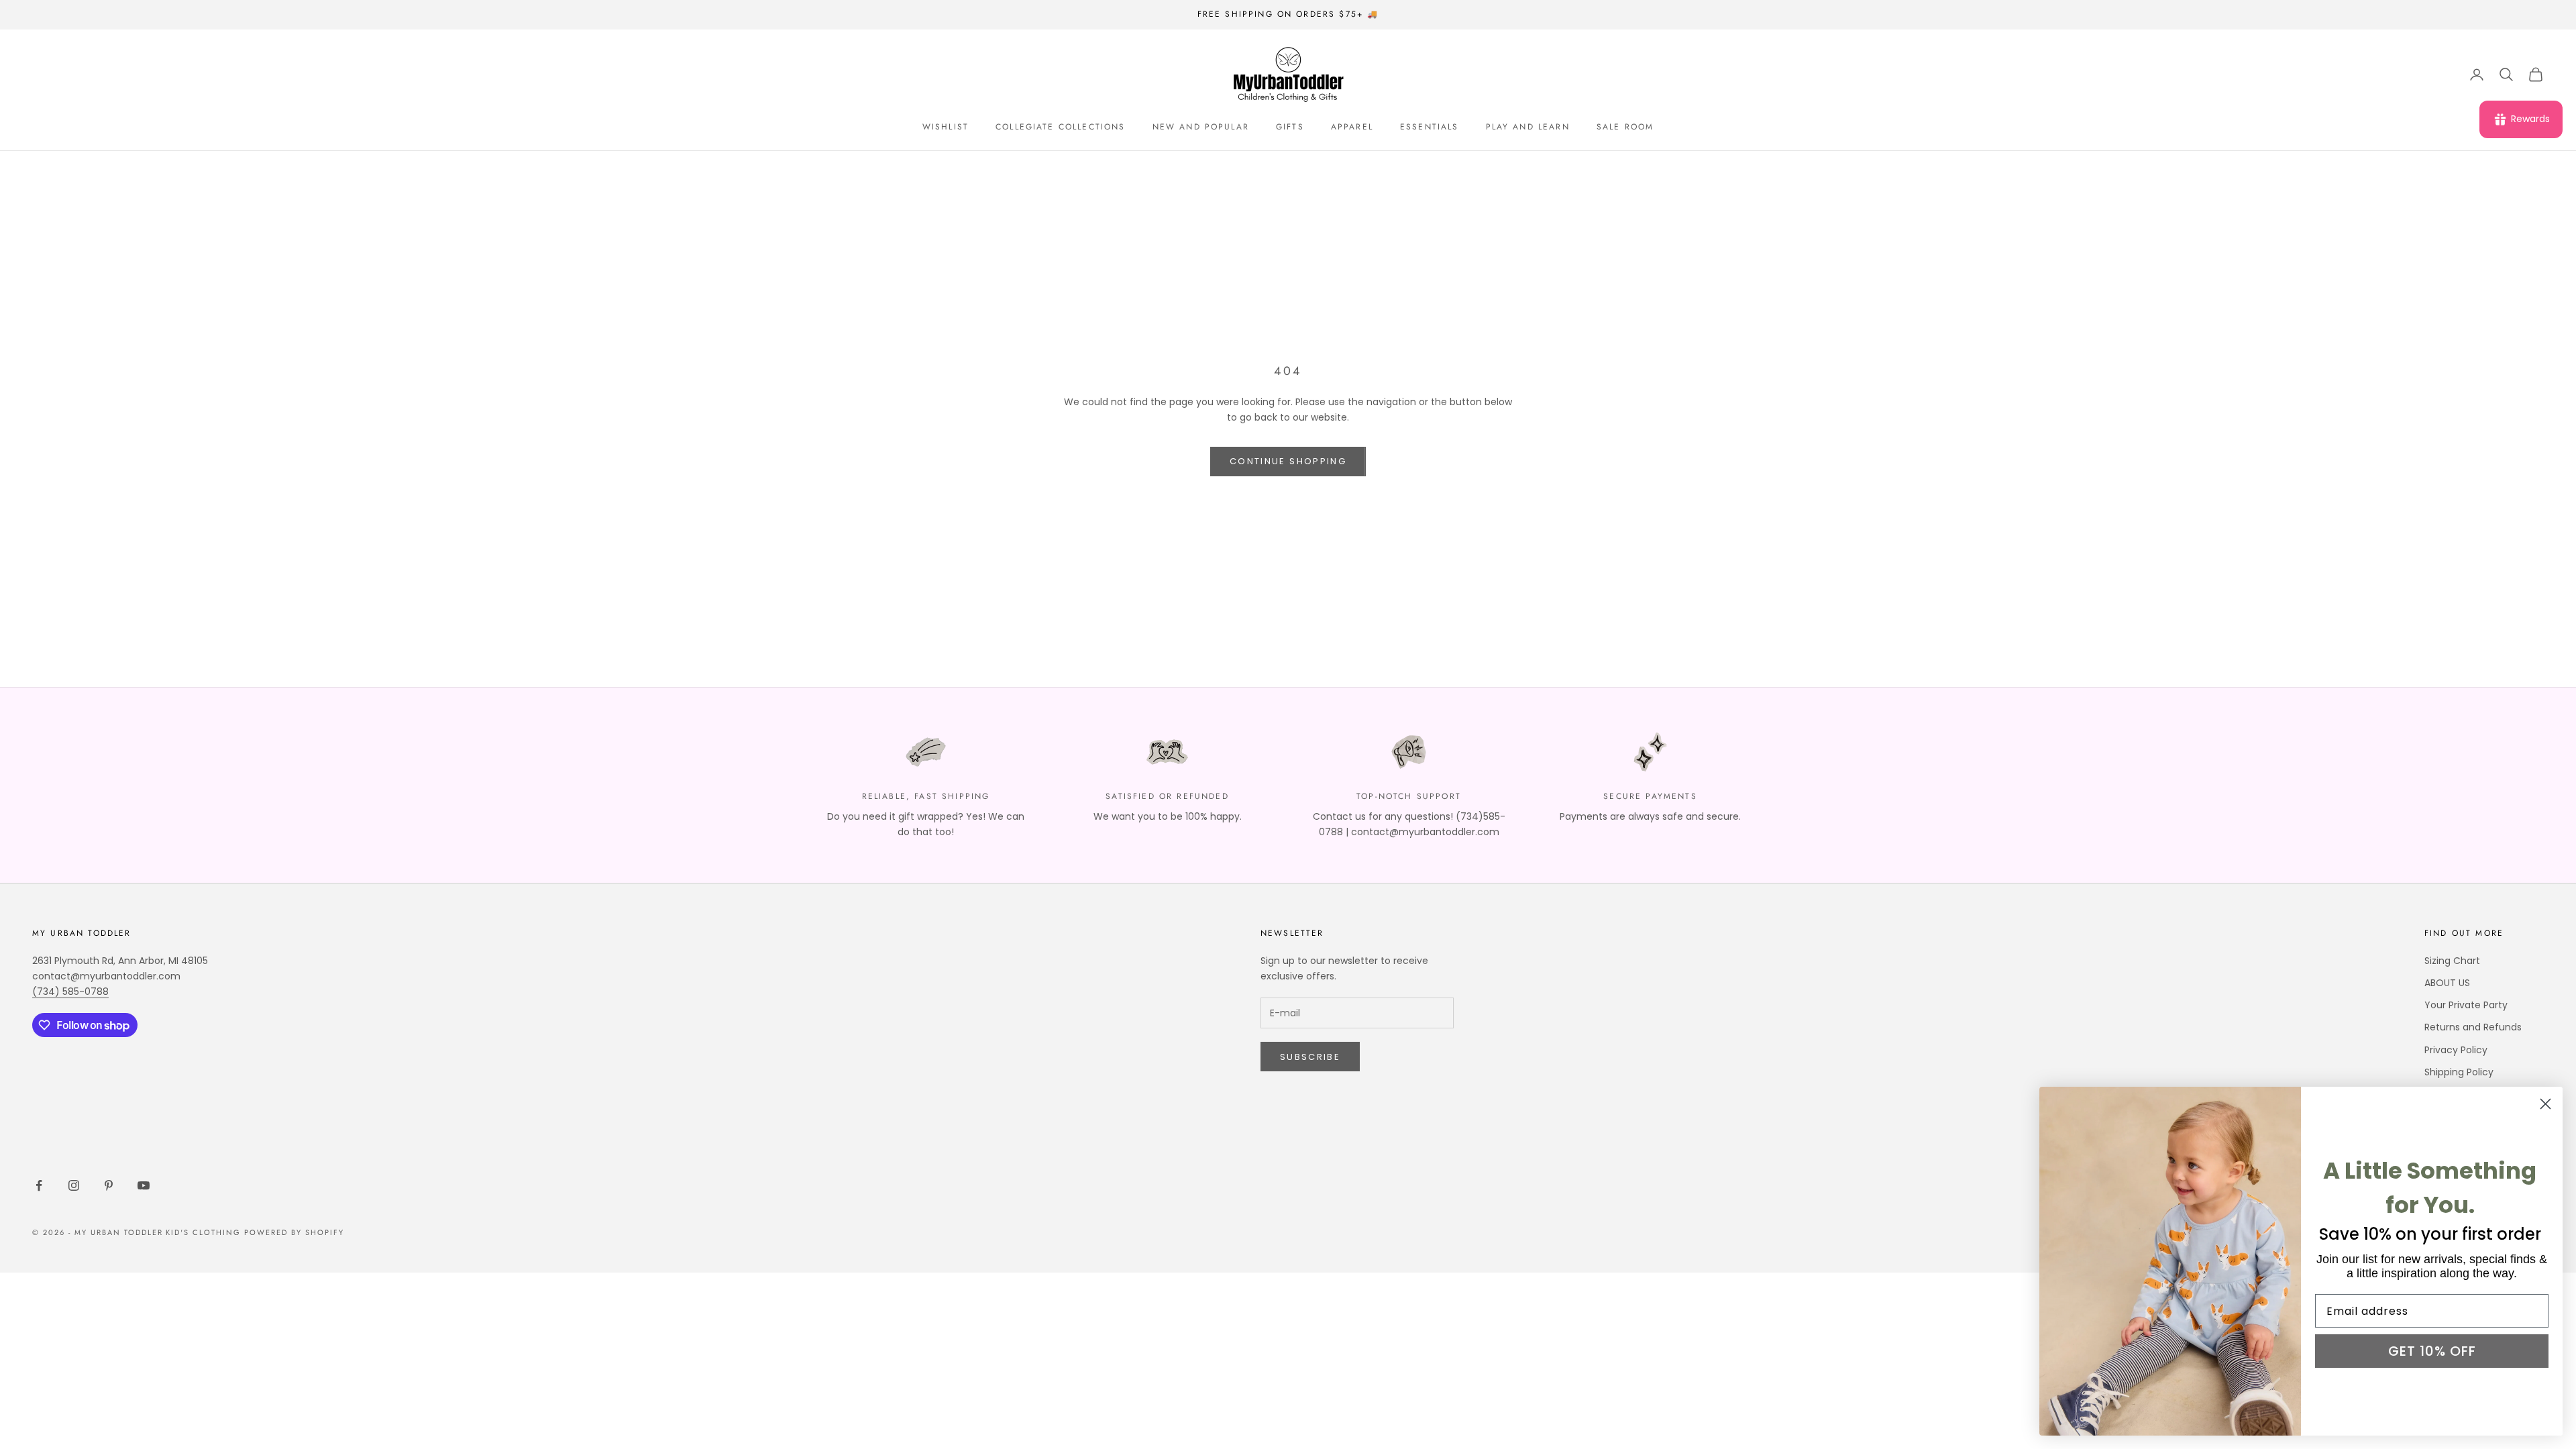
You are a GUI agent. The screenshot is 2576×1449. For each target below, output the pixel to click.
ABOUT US (2447, 983)
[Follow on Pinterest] (109, 1185)
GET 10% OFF (2432, 1351)
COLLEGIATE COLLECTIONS (1061, 127)
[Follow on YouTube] (144, 1185)
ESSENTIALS (1430, 127)
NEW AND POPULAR (1201, 127)
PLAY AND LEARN (1528, 127)
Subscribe (1310, 1057)
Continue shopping (1288, 461)
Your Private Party (2466, 1005)
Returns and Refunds (2473, 1027)
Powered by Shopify (294, 1232)
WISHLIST (946, 127)
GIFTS (1290, 127)
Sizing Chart (2452, 961)
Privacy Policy (2456, 1050)
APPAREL (1352, 127)
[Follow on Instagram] (74, 1185)
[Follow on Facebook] (39, 1185)
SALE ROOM (1625, 127)
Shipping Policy (2459, 1072)
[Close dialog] (2545, 1104)
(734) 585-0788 (70, 991)
